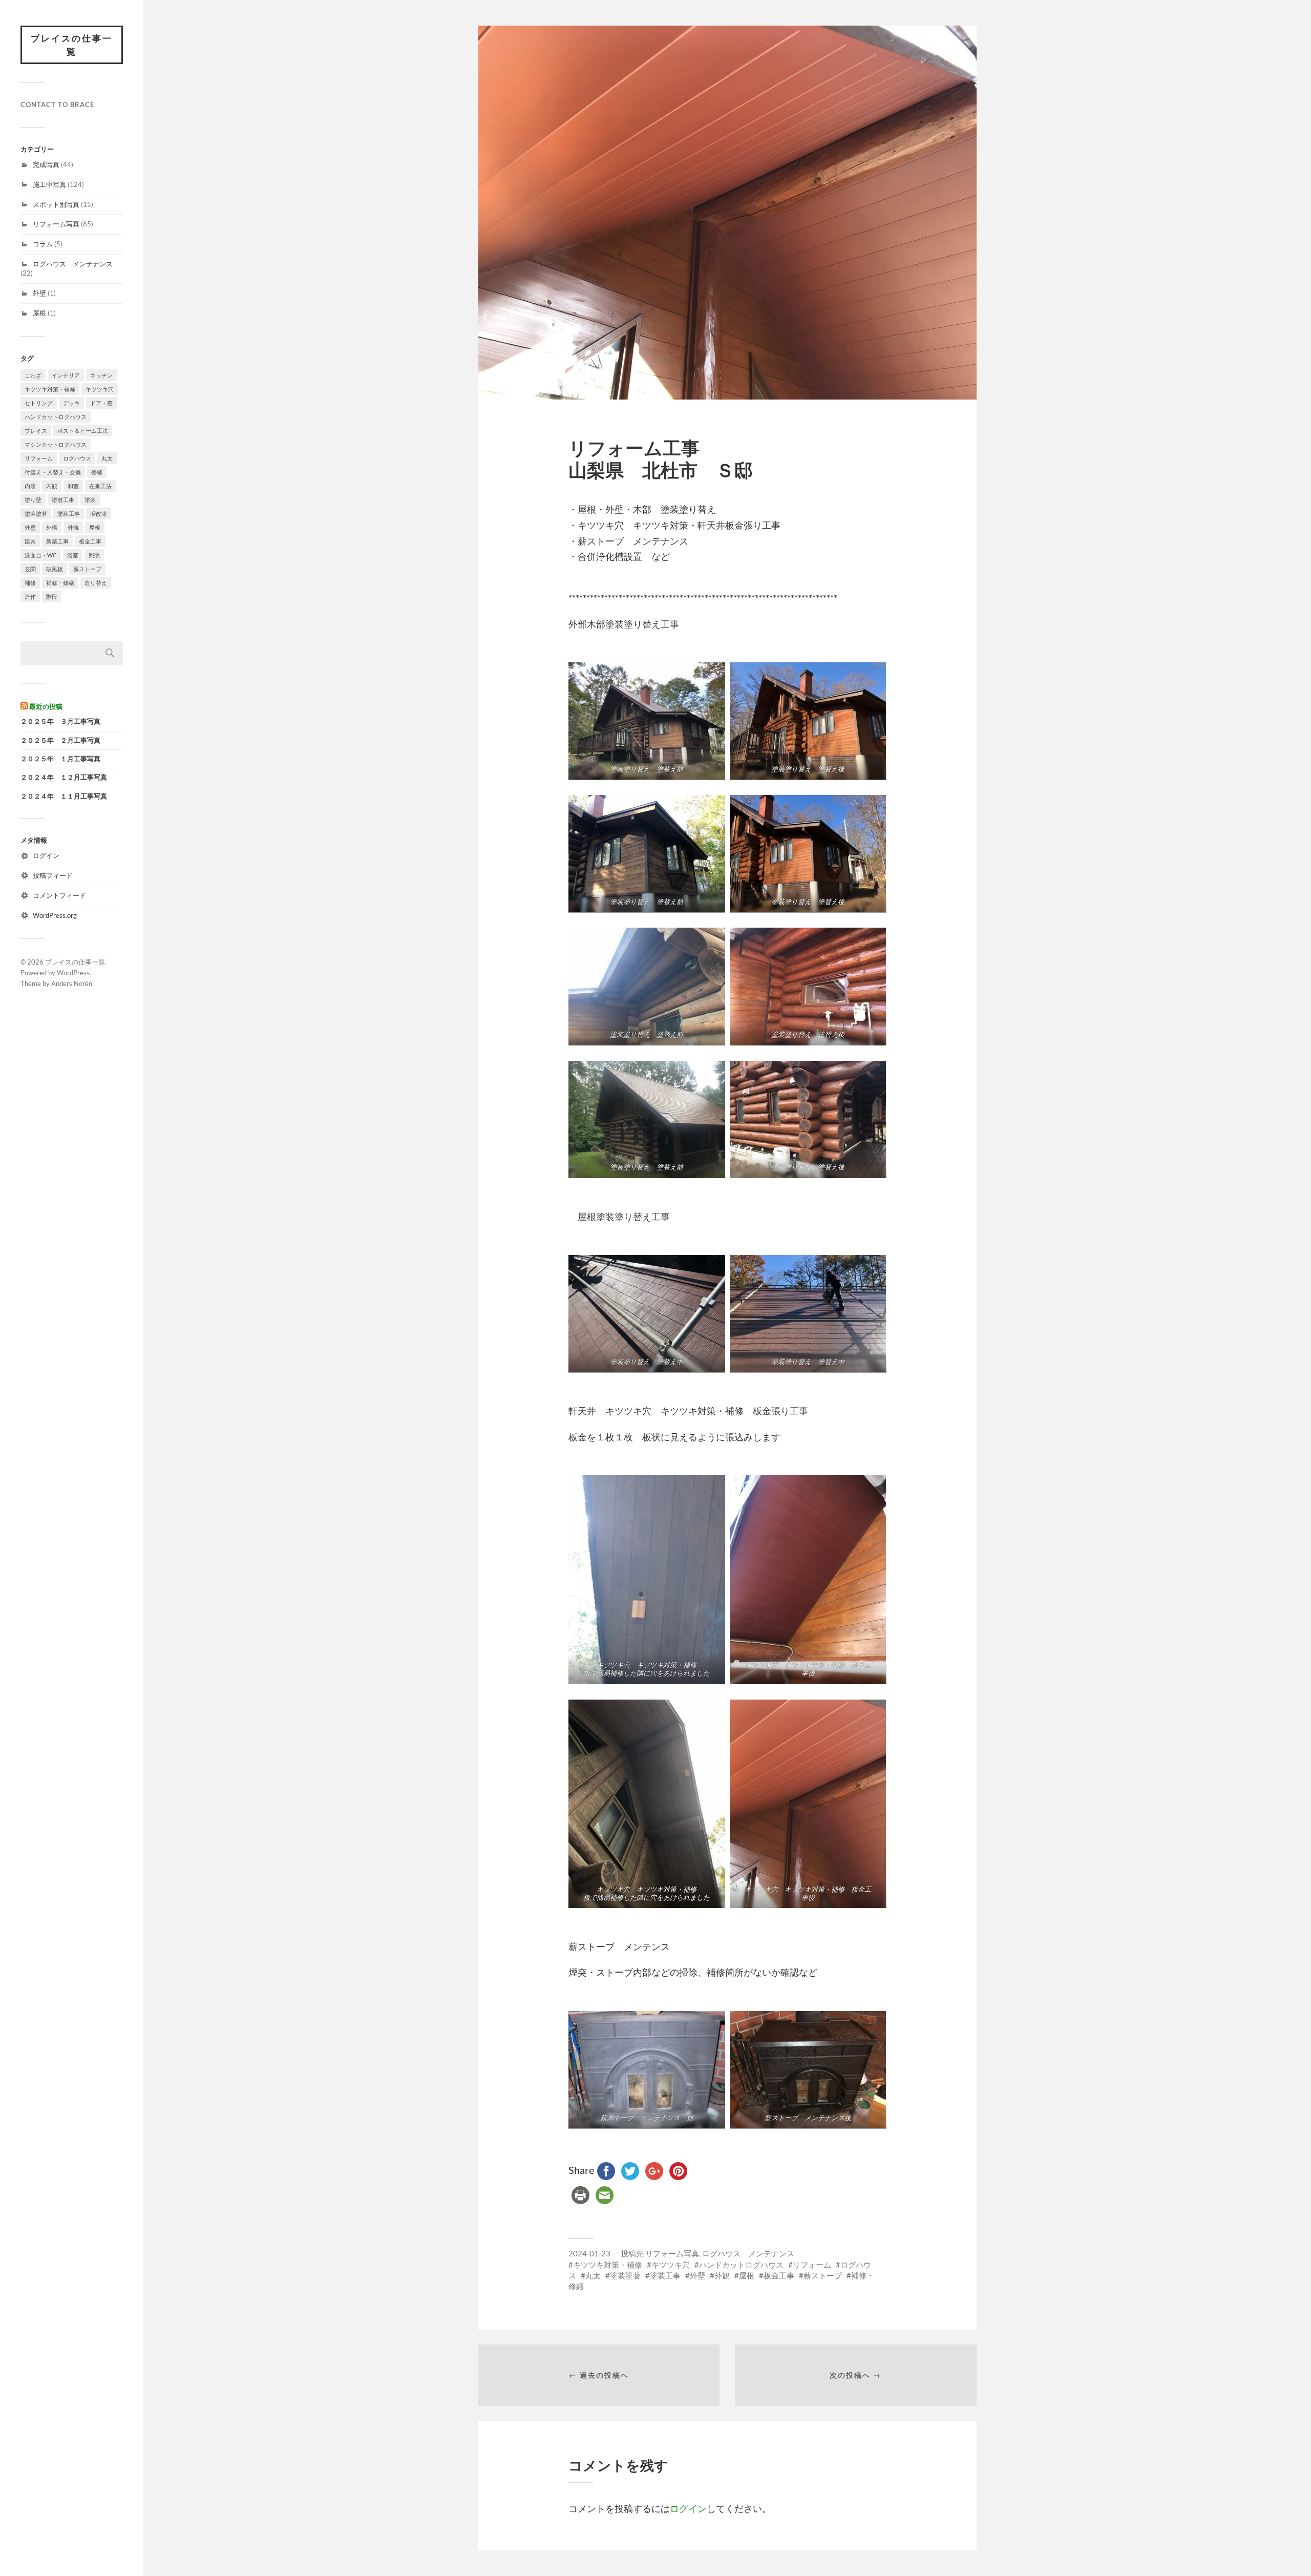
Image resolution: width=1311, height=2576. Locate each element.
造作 (30, 596)
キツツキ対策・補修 (50, 389)
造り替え (96, 583)
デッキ (71, 403)
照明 (94, 555)
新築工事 (57, 541)
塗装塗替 (36, 514)
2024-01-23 (589, 2253)
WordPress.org (55, 915)
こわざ (33, 375)
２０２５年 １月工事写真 (60, 759)
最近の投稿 (46, 706)
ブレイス (36, 431)
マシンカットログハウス (56, 444)
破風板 (55, 569)
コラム (43, 244)
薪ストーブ (87, 569)
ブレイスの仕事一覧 (72, 45)
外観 (73, 527)
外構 (52, 527)
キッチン (101, 375)
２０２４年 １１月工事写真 (64, 796)
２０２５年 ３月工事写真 (60, 721)
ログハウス (77, 458)
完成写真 (46, 164)
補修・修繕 (60, 583)
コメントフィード (59, 895)
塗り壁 (33, 500)
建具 (30, 541)
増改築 (99, 514)
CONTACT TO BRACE (57, 104)
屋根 (39, 313)
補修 (30, 583)
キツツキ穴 (100, 389)
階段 (52, 596)
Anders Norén (72, 983)
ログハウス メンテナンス (73, 264)
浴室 (73, 555)
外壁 (39, 293)
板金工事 (90, 541)
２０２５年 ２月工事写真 (60, 740)
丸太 (107, 458)
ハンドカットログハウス (56, 417)
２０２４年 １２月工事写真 (64, 777)
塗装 (90, 500)
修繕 (97, 472)
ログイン (46, 855)
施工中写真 (49, 184)
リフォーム (39, 458)
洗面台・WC (41, 555)
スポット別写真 (56, 204)
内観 (52, 486)
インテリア (66, 375)
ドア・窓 (101, 403)
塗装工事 (69, 514)
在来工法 (100, 486)
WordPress (73, 973)
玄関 (30, 569)
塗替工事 (63, 500)
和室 (73, 486)
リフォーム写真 (56, 224)
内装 (30, 486)
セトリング (39, 403)
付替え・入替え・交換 (53, 472)
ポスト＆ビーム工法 (83, 431)
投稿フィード (53, 875)
